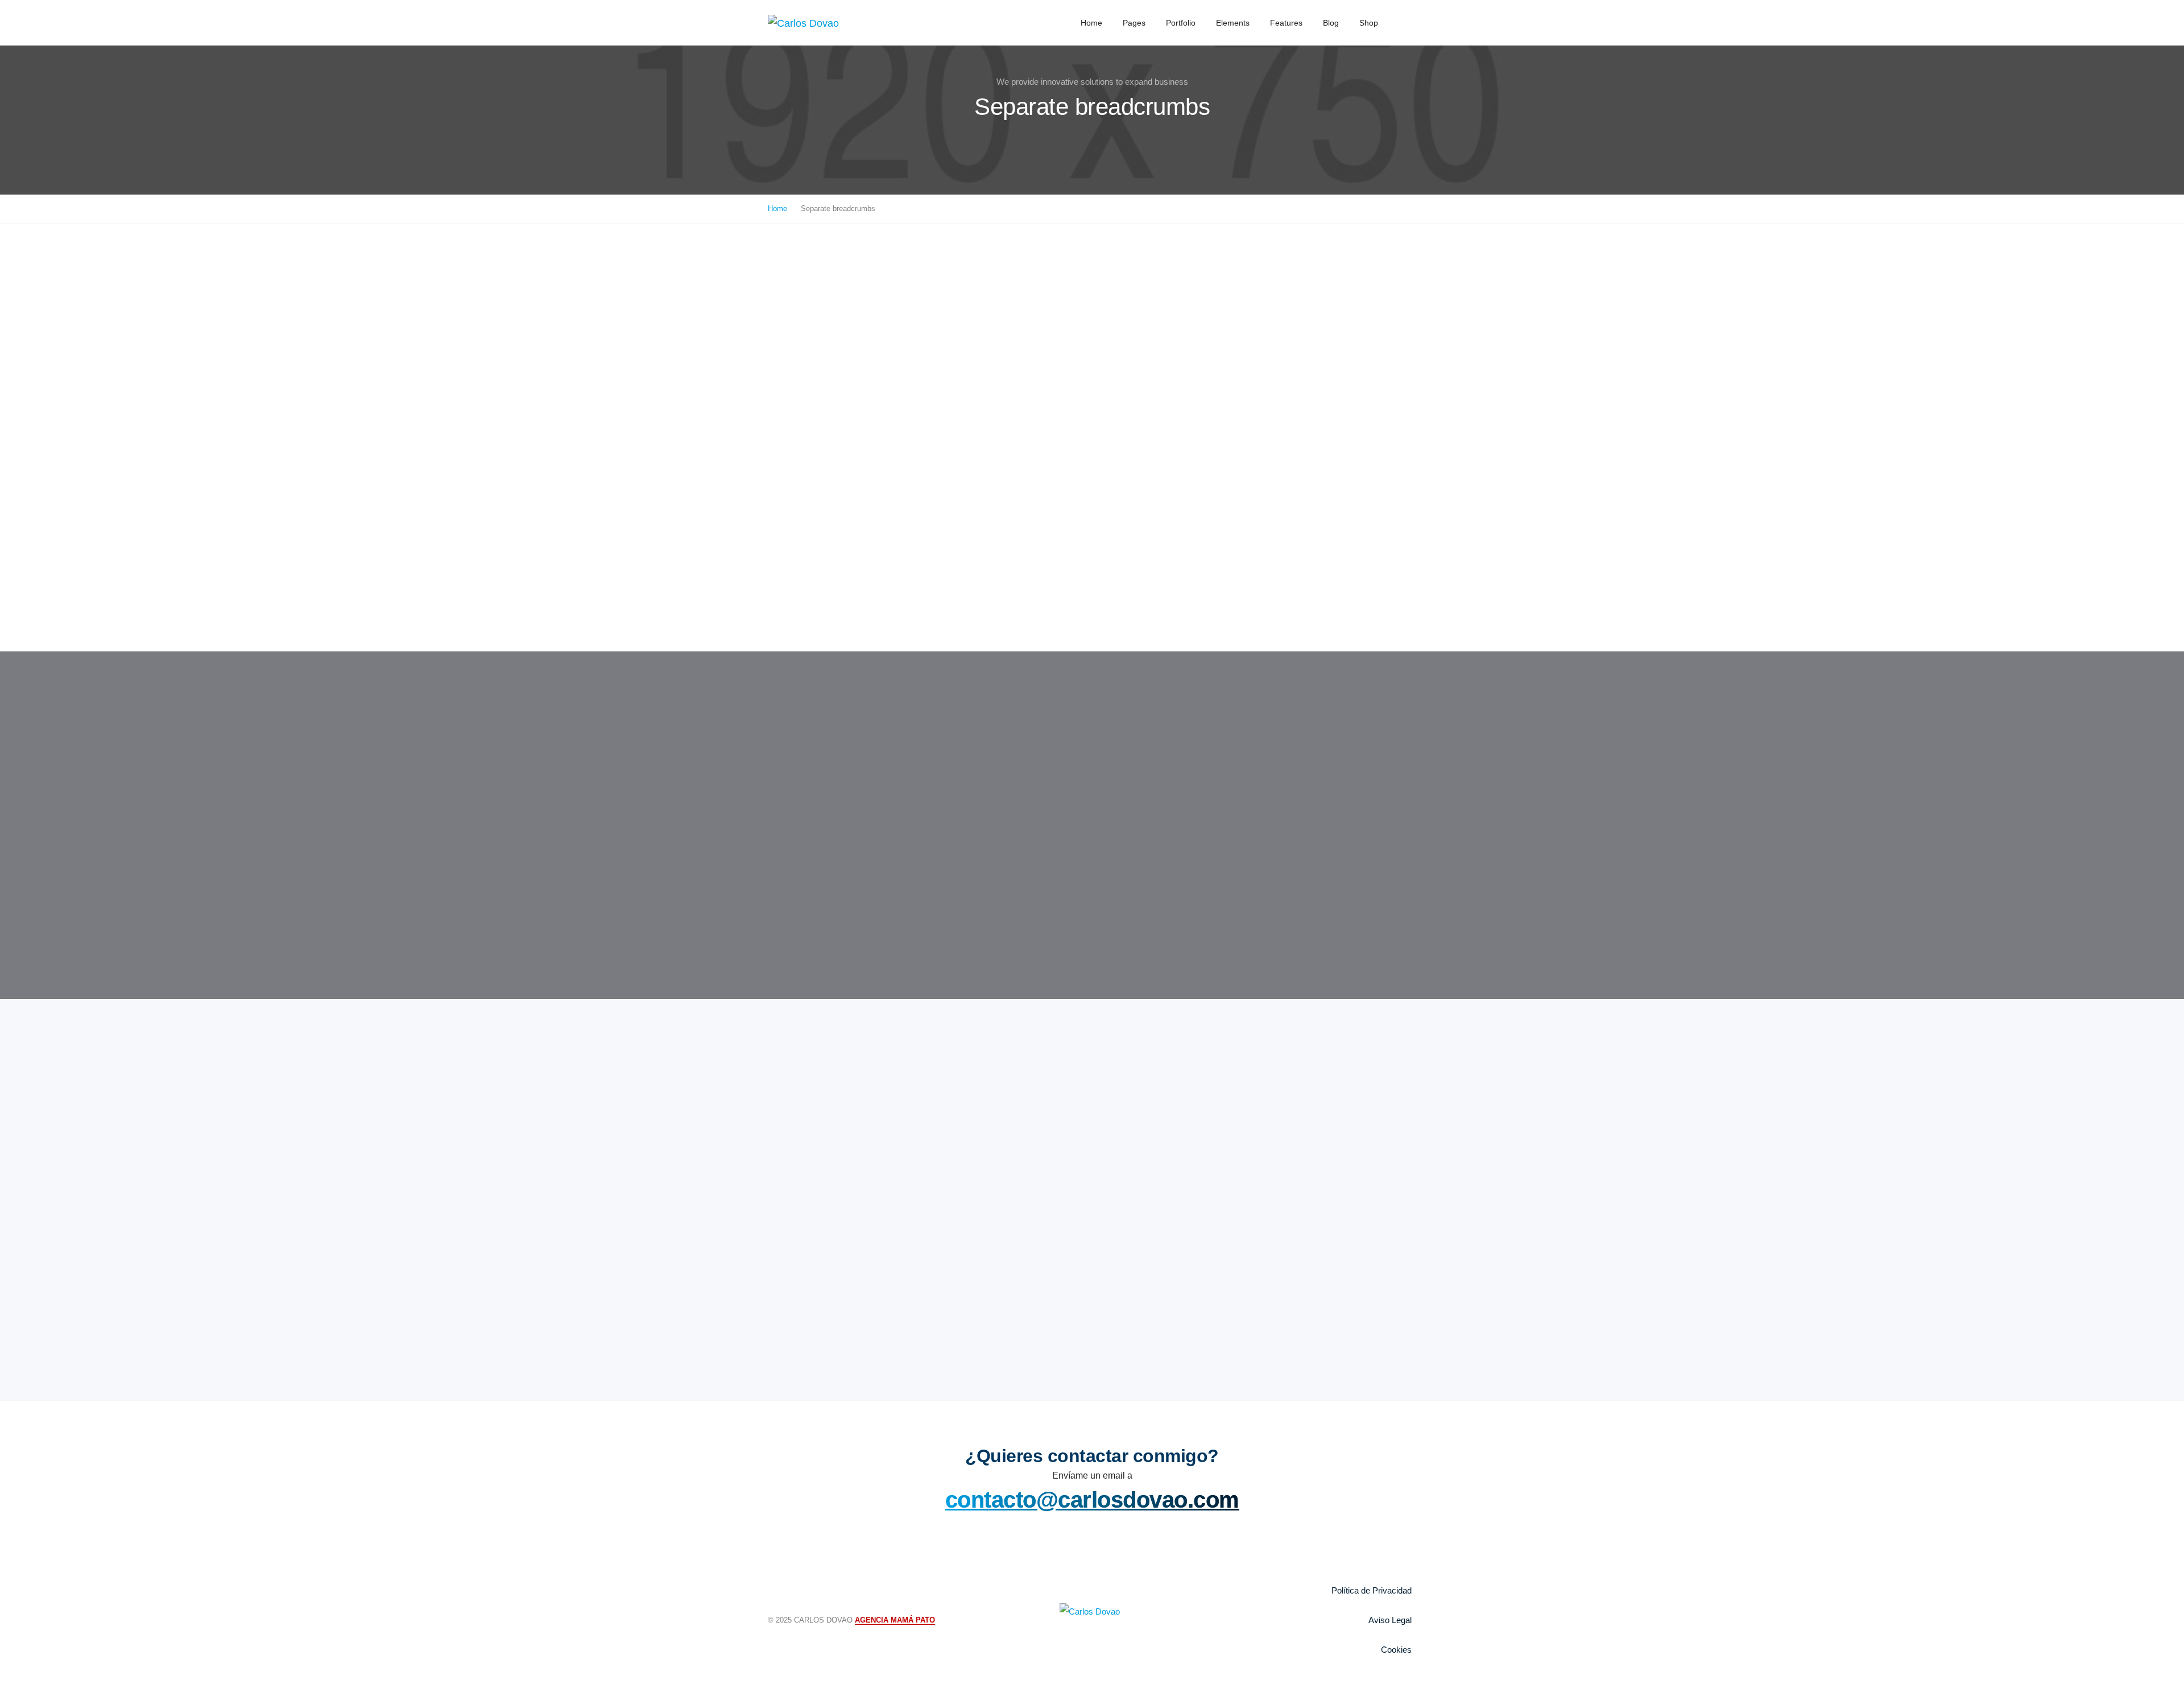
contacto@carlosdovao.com (1092, 1500)
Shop (1369, 23)
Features (1286, 23)
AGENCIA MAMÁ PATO (895, 1620)
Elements (1233, 23)
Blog (1331, 23)
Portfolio (1181, 23)
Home (1091, 23)
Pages (1134, 23)
